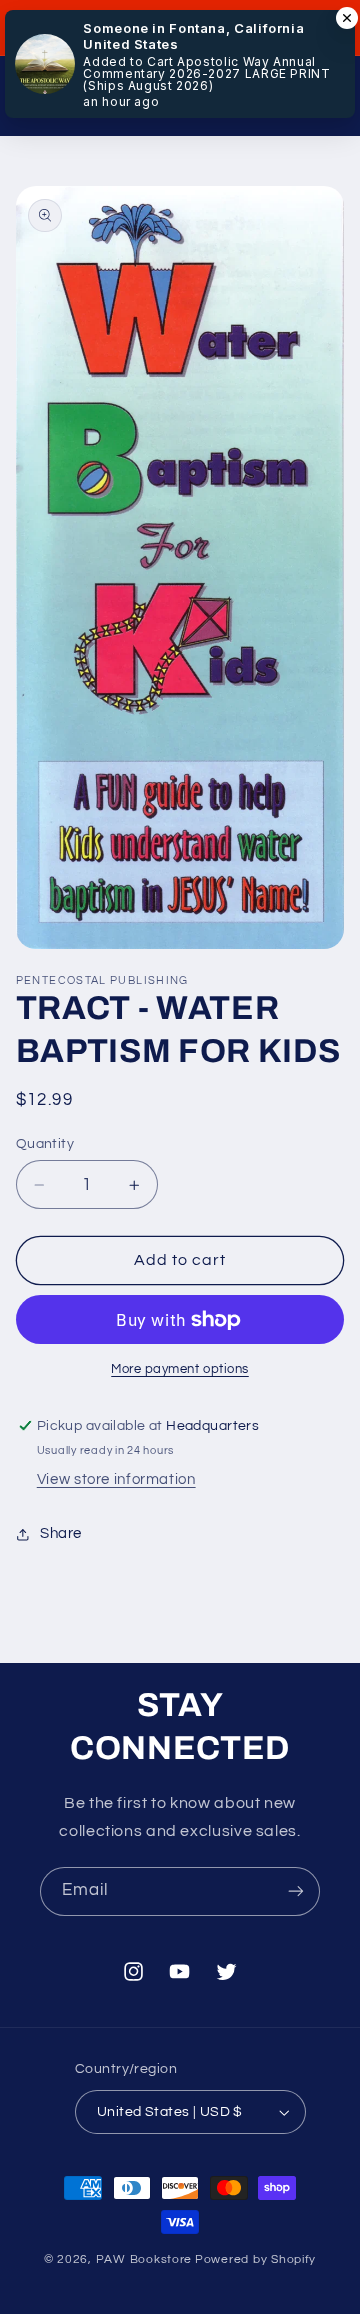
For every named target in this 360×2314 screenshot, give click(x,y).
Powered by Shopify (255, 2259)
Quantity (45, 1144)
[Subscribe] (296, 1891)
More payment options (180, 1369)
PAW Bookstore (144, 2259)
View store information (116, 1479)
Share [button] (61, 1533)
